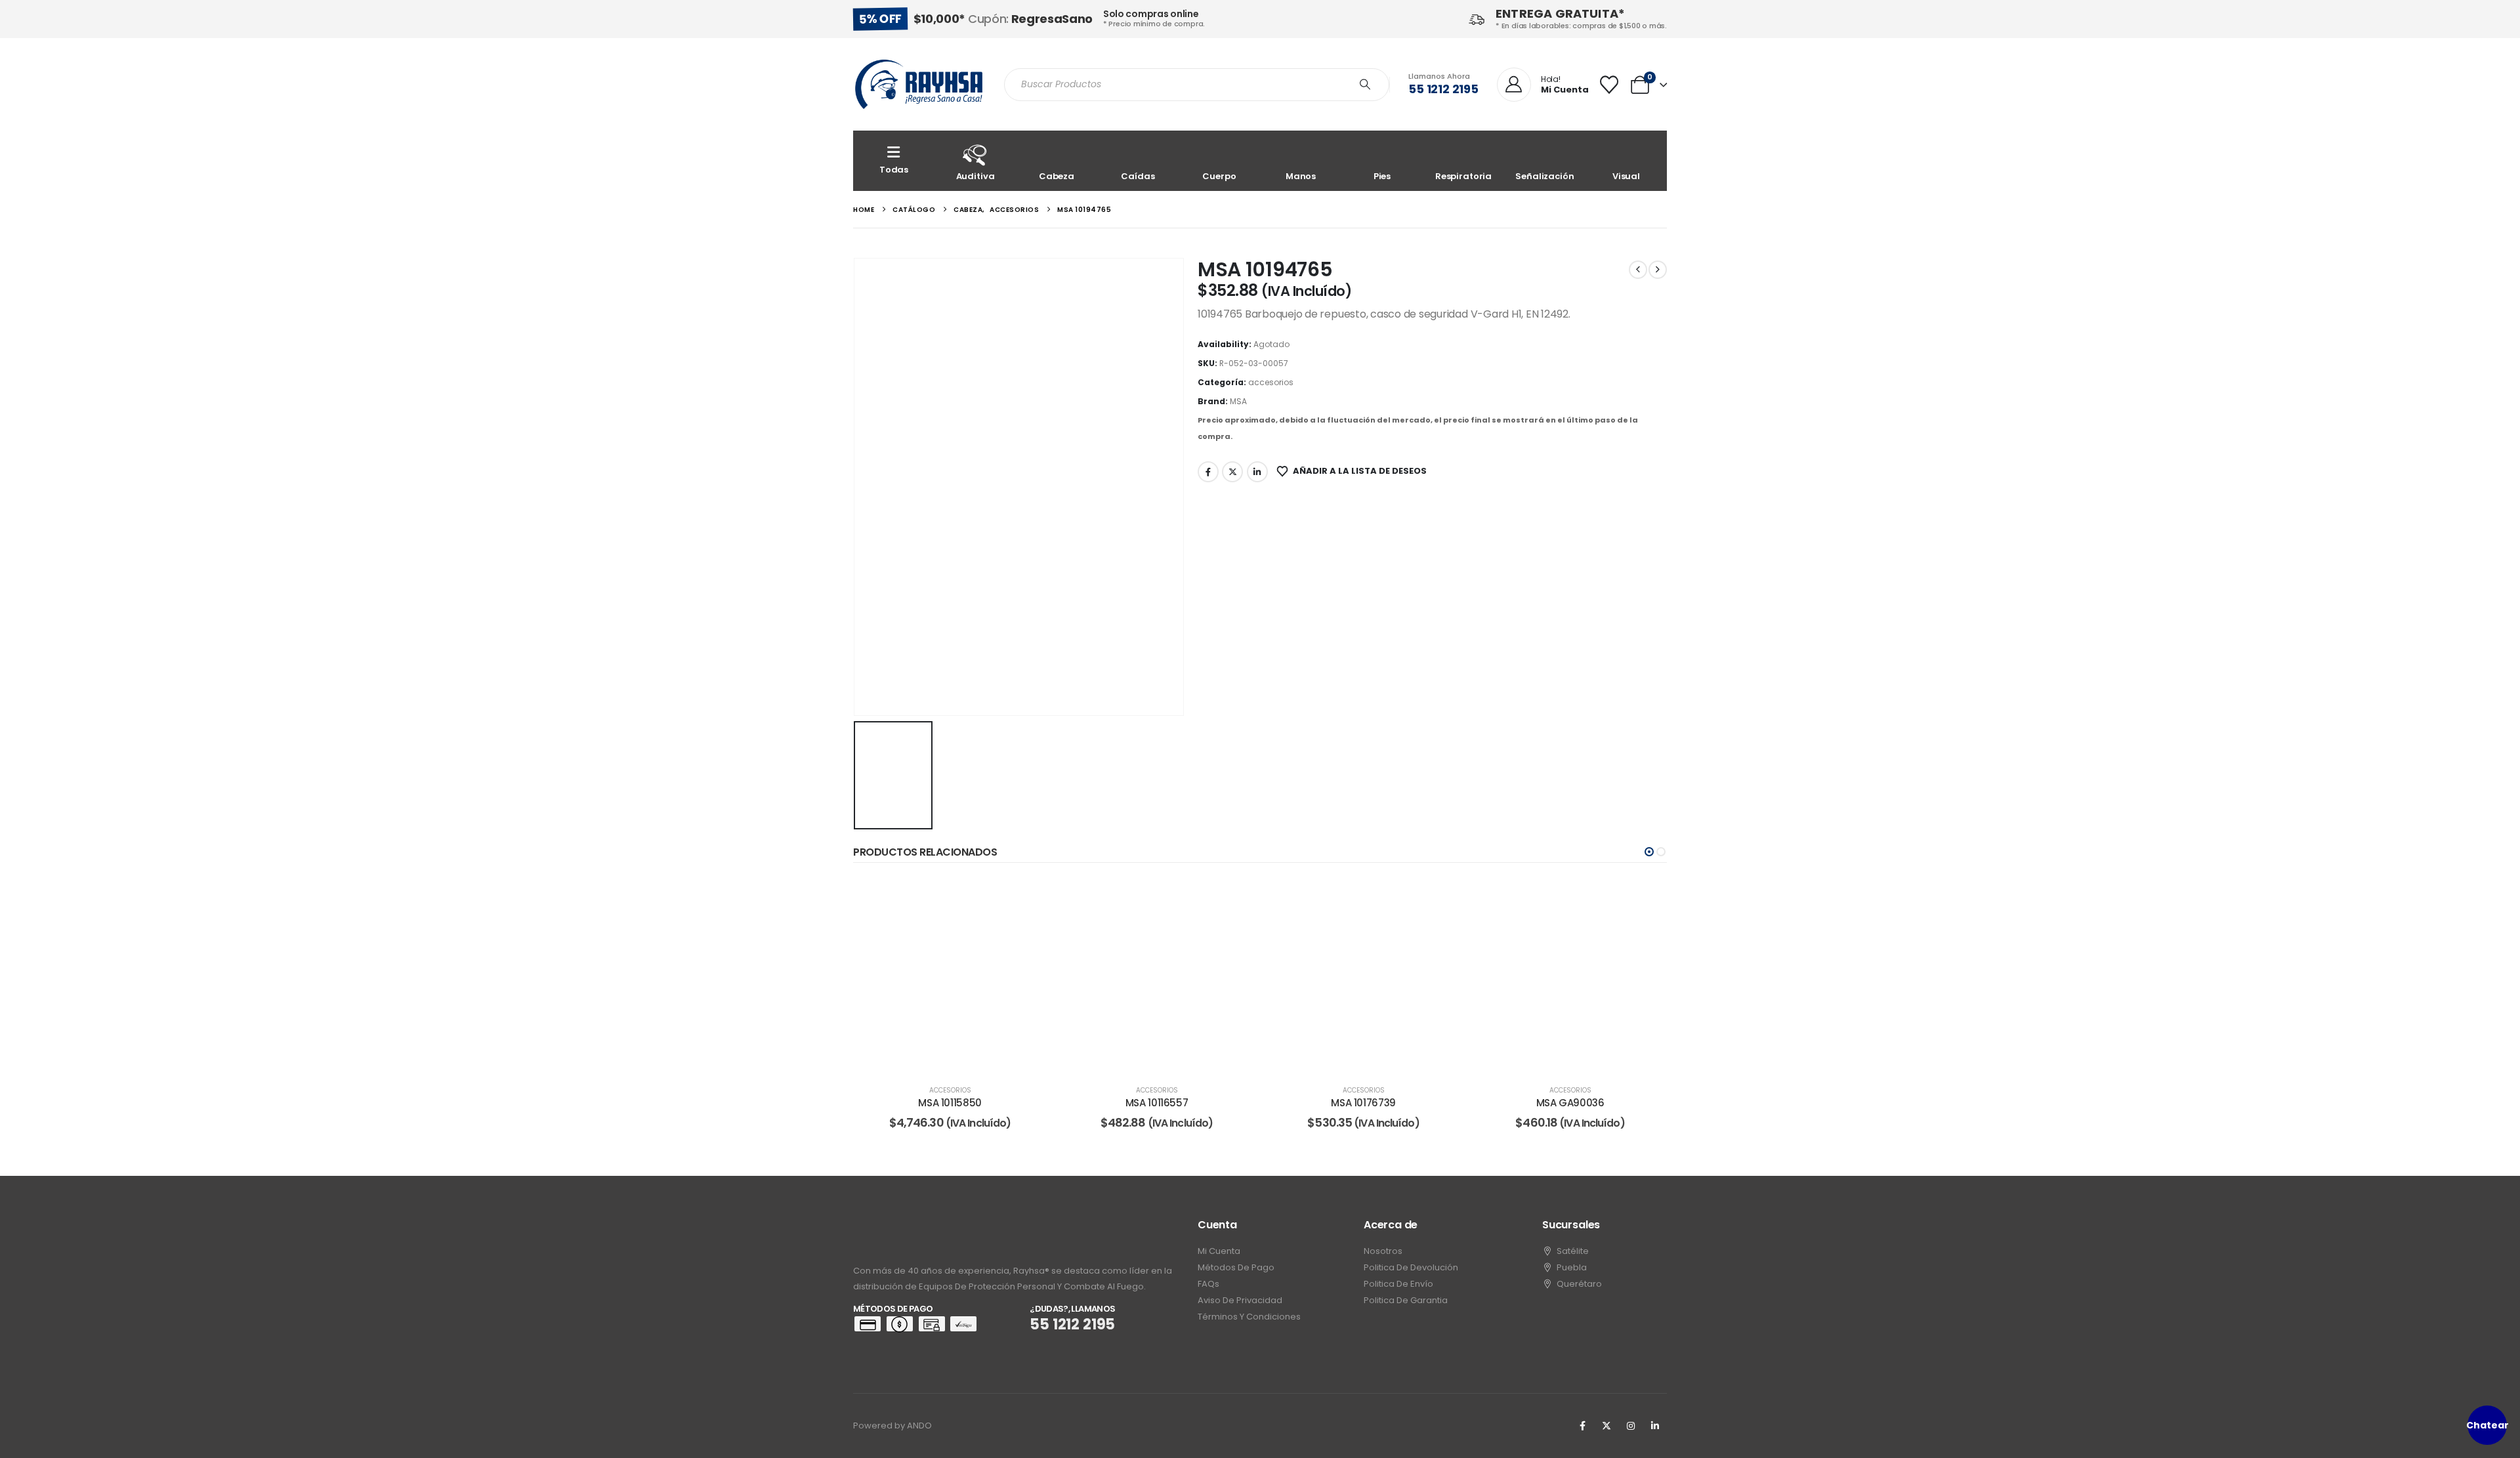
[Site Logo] (919, 84)
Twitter (1232, 472)
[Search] (1365, 85)
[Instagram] (1631, 1426)
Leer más (959, 1059)
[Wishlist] (1609, 85)
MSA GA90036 (1570, 1103)
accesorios (1271, 382)
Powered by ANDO (892, 1426)
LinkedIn (1257, 472)
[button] (1649, 852)
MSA (1238, 401)
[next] (1658, 270)
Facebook (1208, 472)
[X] (1606, 1426)
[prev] (1638, 270)
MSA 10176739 (1363, 1103)
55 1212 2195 (1443, 89)
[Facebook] (1582, 1426)
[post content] (950, 975)
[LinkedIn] (1655, 1426)
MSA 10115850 (950, 1103)
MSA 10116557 (1157, 1103)
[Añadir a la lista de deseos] (1027, 898)
